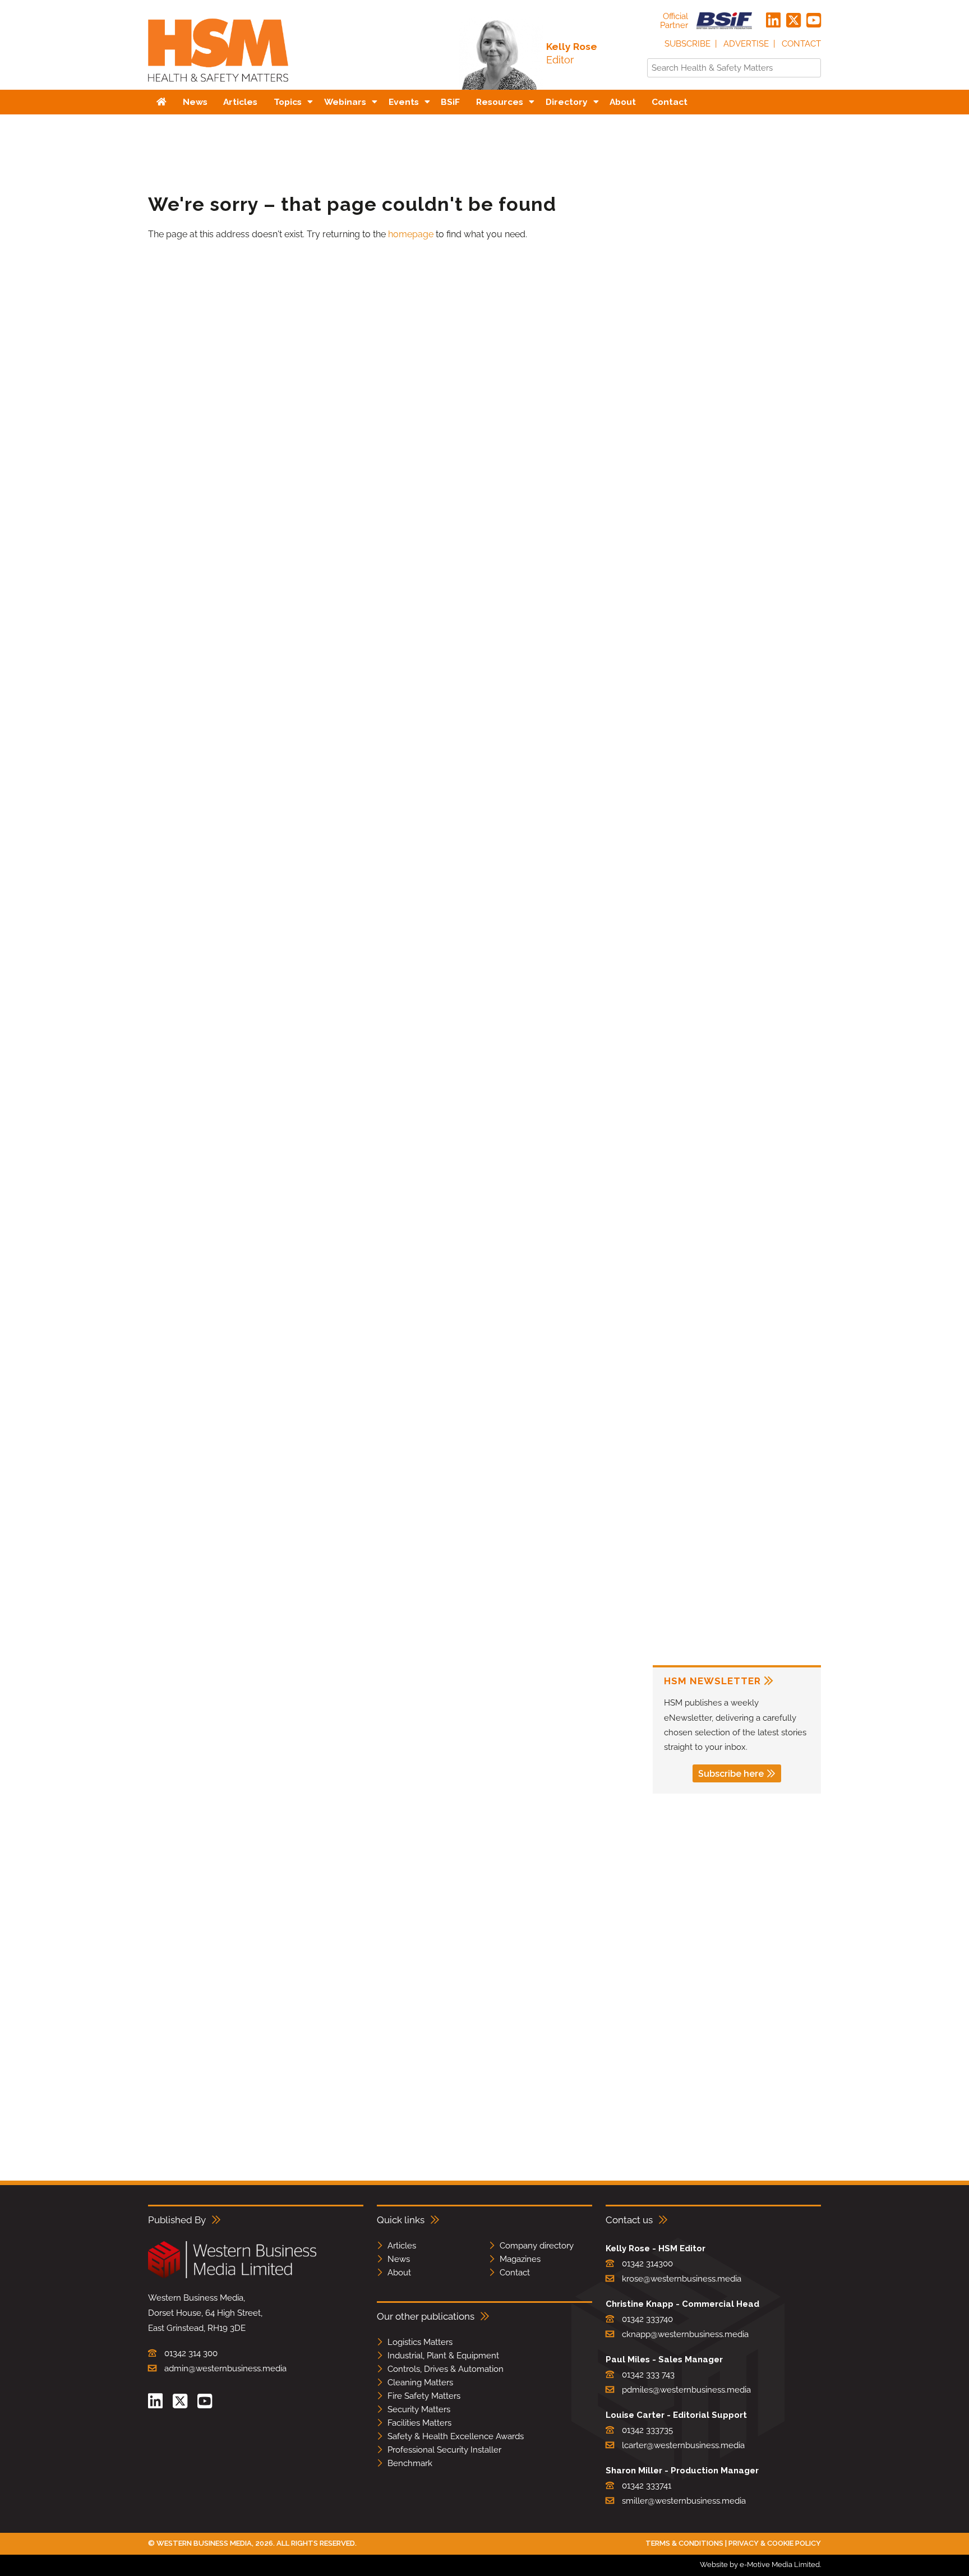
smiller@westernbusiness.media (684, 2501)
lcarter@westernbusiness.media (683, 2445)
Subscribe (687, 44)
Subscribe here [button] (731, 1774)
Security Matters (419, 2409)
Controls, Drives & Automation (446, 2369)
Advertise (746, 44)
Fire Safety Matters (424, 2396)
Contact (801, 44)
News (399, 2259)
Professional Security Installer (444, 2450)
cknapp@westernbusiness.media (685, 2334)
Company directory (537, 2246)
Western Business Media (204, 2543)
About (399, 2273)
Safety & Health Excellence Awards (456, 2436)
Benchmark (410, 2463)
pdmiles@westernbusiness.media (686, 2390)
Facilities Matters (419, 2423)
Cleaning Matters (420, 2383)
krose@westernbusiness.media (682, 2279)
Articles (402, 2246)
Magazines (520, 2259)
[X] (793, 21)
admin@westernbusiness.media (225, 2368)
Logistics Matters (420, 2342)
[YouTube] (814, 21)
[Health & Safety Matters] (218, 86)
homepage (411, 234)
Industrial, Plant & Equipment (443, 2356)
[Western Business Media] (232, 2276)
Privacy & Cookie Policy (775, 2543)
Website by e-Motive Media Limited (760, 2565)
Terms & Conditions (684, 2543)
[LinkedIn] (773, 21)
